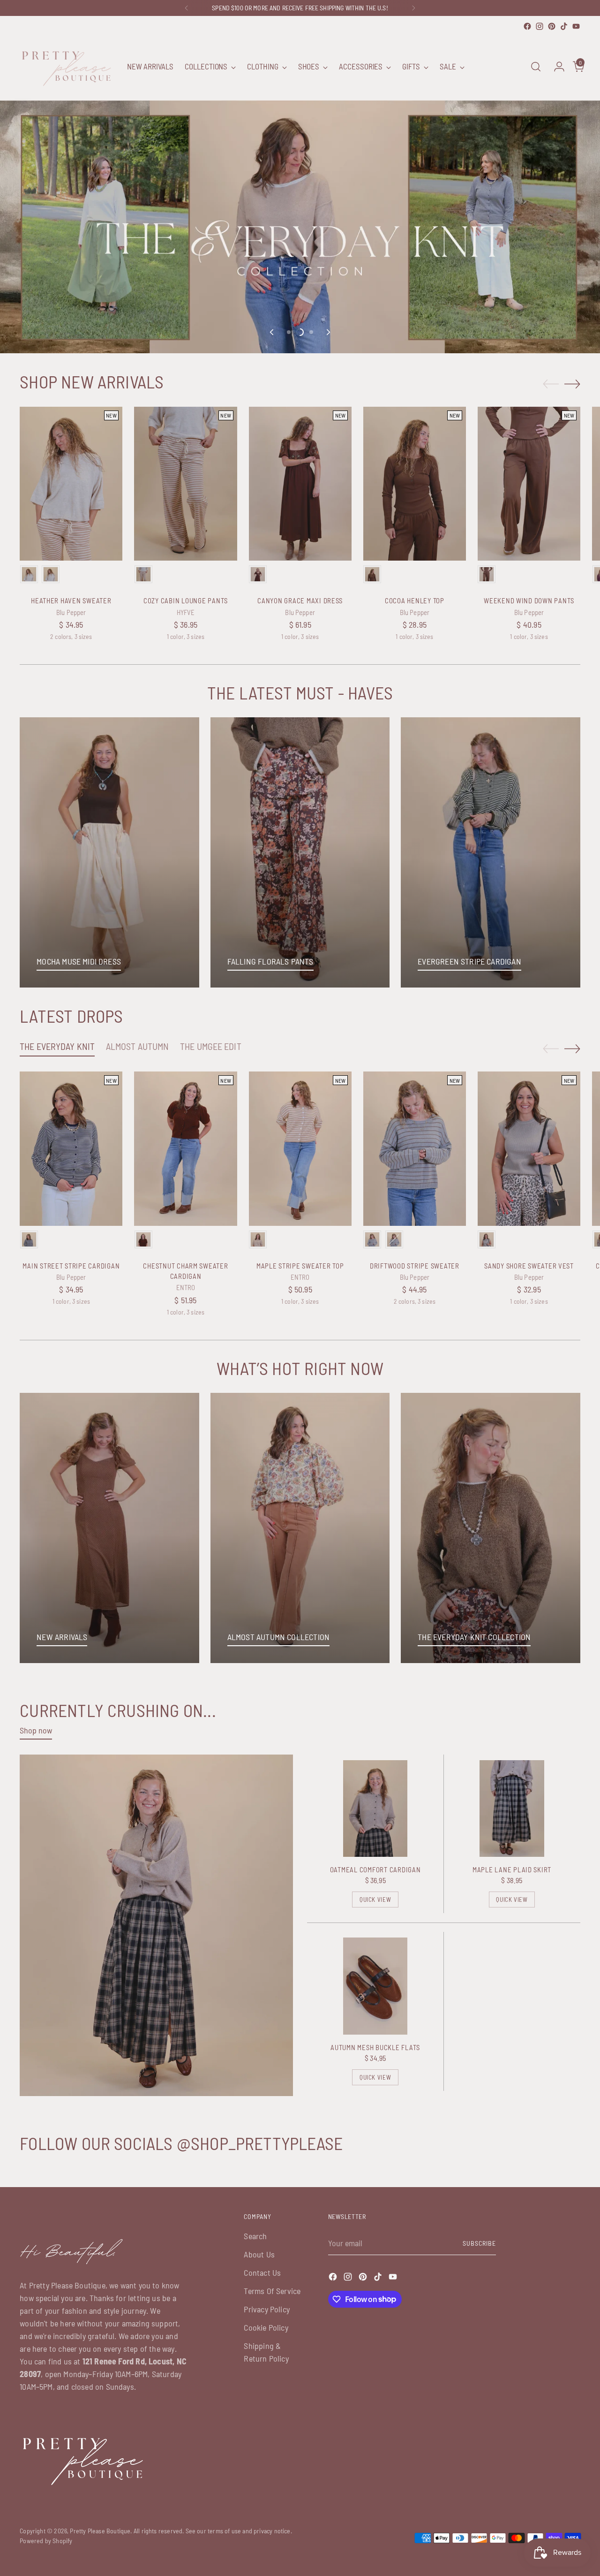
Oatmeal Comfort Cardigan (375, 1869)
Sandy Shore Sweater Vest (529, 1266)
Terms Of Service (272, 2291)
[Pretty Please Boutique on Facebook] (527, 26)
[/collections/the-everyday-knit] (300, 184)
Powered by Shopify (46, 2541)
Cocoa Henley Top (415, 600)
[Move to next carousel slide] (328, 332)
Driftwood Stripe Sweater (415, 1266)
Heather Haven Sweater (71, 600)
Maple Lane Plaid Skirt (512, 1869)
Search (255, 2236)
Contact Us (262, 2272)
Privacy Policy (267, 2309)
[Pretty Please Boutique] (67, 67)
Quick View (375, 1900)
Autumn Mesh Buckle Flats (375, 2047)
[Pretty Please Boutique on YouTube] (576, 26)
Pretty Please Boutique (100, 2531)
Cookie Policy (266, 2327)
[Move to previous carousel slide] (272, 332)
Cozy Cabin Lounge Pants (186, 600)
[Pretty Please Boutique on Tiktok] (564, 26)
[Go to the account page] (555, 67)
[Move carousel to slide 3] (311, 332)
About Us (259, 2254)
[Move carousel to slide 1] (289, 332)
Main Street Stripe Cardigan (71, 1266)
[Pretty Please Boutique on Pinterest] (552, 26)
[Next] (413, 8)
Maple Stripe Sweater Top (300, 1266)
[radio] (29, 574)
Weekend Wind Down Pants (529, 600)
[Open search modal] (536, 67)
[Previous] (187, 8)
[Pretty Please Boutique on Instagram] (540, 26)
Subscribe (479, 2243)
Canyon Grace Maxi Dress (300, 600)
